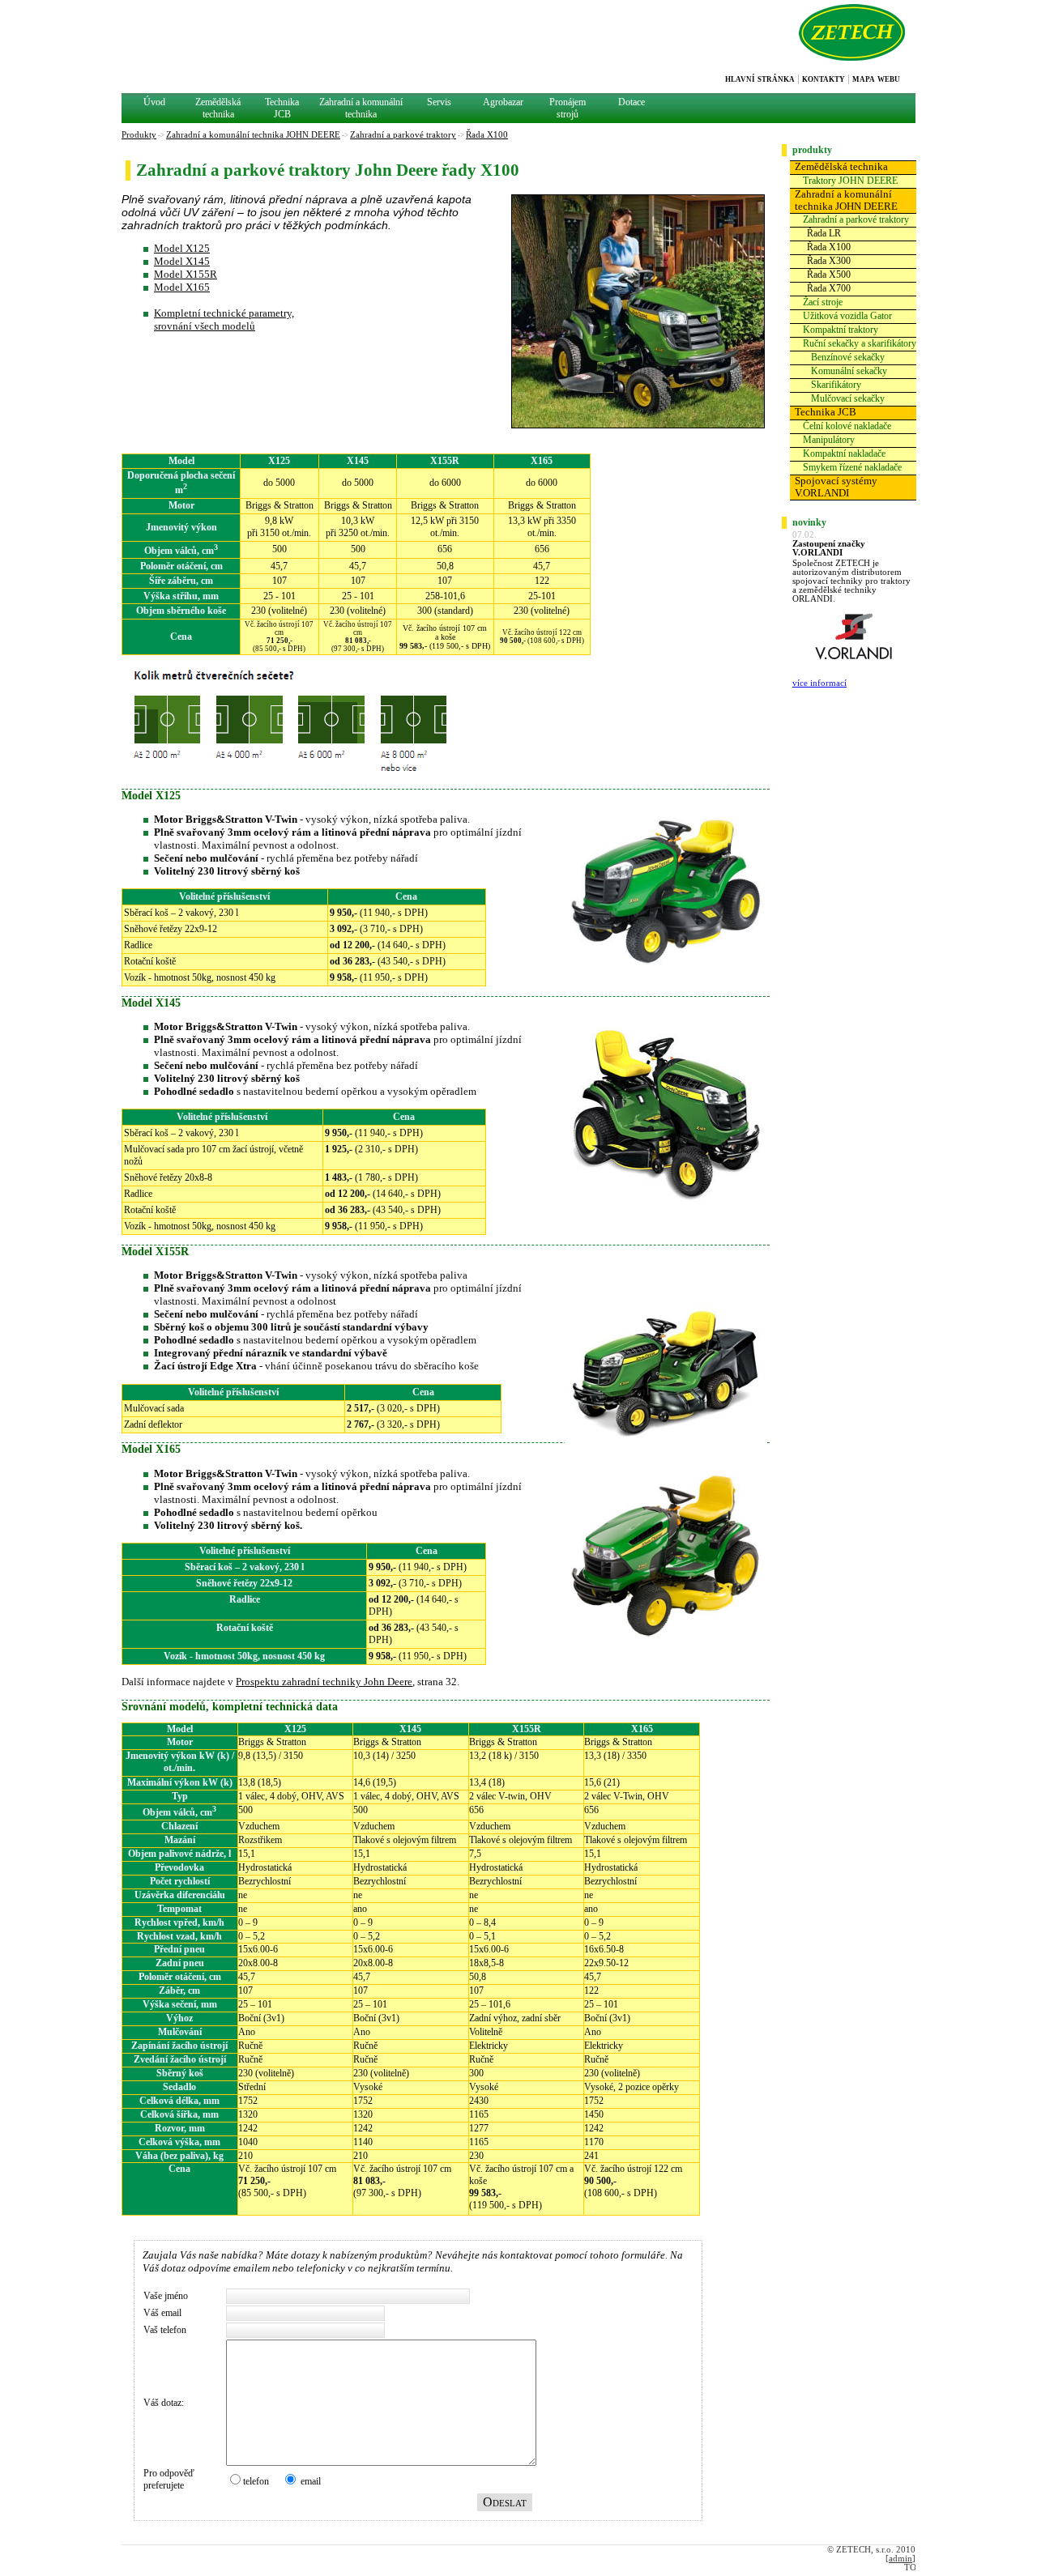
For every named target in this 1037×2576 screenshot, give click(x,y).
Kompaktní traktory (841, 330)
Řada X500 (829, 275)
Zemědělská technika (841, 167)
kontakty (824, 79)
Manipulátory (829, 440)
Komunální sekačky (849, 371)
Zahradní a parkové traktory (856, 219)
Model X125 (182, 248)
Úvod (154, 102)
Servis (439, 102)
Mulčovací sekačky (848, 398)
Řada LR (824, 233)
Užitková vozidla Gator (847, 316)
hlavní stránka (760, 79)
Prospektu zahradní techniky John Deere (324, 1682)
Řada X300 (829, 261)
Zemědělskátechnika (218, 108)
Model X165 (182, 287)
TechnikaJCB (282, 108)
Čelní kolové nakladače (847, 426)
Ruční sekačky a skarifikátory (860, 343)
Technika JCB (826, 412)
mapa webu (876, 79)
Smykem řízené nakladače (852, 467)
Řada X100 (829, 247)
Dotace (632, 102)
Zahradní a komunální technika (361, 108)
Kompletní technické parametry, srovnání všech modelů (224, 319)
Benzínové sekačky (848, 357)
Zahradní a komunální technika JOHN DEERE (846, 200)
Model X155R (186, 274)
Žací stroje (823, 302)
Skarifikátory (836, 385)
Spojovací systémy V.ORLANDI (836, 487)
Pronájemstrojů (568, 108)
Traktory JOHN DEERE (850, 181)
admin (900, 2559)
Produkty (139, 135)
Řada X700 (829, 288)
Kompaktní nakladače (844, 453)
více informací (819, 683)
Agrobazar (503, 102)
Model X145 (182, 261)
